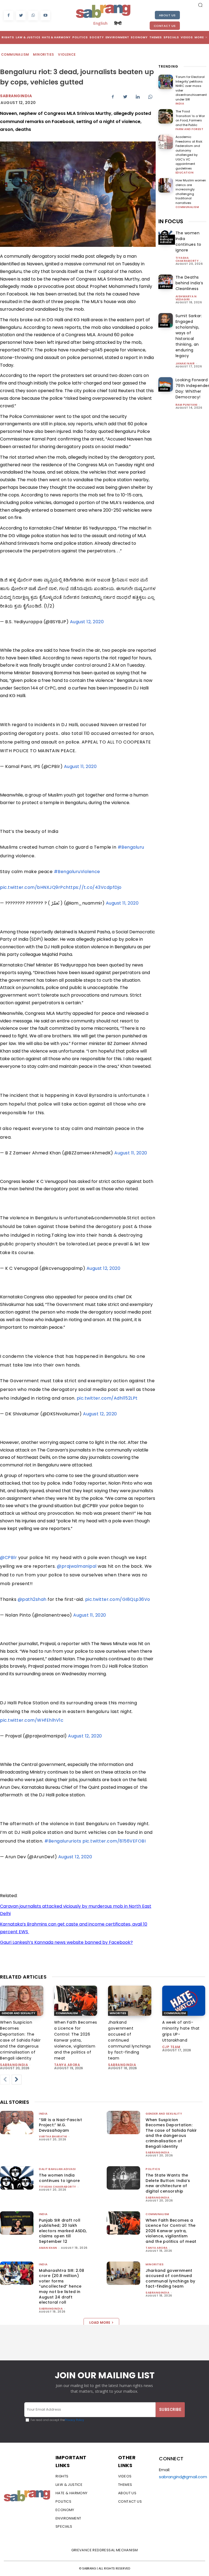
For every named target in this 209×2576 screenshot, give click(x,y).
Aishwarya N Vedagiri (186, 298)
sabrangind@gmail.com (183, 2477)
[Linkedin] (138, 97)
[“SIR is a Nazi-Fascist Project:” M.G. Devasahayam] (17, 2122)
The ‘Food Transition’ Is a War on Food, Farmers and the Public (190, 118)
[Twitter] (21, 16)
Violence (67, 54)
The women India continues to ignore (188, 242)
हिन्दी (118, 23)
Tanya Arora (67, 2065)
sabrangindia (14, 2065)
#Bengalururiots (63, 1841)
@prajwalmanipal (77, 1566)
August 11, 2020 (80, 766)
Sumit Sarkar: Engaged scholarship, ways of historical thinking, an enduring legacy (189, 336)
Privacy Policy (74, 2420)
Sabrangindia (16, 96)
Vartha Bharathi (53, 2136)
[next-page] (17, 2080)
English (100, 23)
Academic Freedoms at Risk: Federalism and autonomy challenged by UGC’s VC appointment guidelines (189, 153)
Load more (100, 2323)
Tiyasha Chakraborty (187, 259)
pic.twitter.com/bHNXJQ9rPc (33, 887)
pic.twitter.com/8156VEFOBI (114, 1841)
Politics (153, 2169)
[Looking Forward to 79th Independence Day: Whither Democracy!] (166, 384)
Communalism (15, 54)
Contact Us (165, 26)
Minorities (43, 54)
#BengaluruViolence (77, 872)
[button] (200, 5)
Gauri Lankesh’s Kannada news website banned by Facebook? (66, 1942)
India (180, 104)
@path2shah (32, 1599)
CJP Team (171, 2047)
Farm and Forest (190, 129)
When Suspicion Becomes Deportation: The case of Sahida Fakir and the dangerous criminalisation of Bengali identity (20, 2040)
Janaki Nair (185, 363)
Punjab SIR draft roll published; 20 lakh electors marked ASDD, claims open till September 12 (63, 2231)
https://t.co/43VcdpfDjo (94, 887)
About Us (167, 15)
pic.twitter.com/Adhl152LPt (107, 1398)
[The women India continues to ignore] (17, 2178)
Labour (165, 286)
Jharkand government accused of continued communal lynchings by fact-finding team (170, 2279)
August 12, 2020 (87, 622)
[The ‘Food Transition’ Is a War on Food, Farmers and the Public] (166, 116)
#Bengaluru (131, 847)
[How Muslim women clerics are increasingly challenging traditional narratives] (166, 185)
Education (185, 173)
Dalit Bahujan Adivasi (167, 239)
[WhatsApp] (33, 16)
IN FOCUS (171, 221)
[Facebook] (9, 16)
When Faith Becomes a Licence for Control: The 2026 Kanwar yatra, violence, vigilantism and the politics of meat (76, 2040)
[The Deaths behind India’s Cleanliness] (166, 282)
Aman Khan (48, 2248)
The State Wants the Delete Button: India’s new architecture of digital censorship (168, 2183)
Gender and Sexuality (19, 2013)
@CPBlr (8, 1558)
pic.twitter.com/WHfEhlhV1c (32, 1720)
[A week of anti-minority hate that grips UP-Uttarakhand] (184, 2001)
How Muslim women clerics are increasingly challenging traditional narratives (191, 192)
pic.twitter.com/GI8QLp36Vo (118, 1599)
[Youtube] (45, 16)
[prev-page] (5, 2080)
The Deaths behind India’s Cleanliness (189, 283)
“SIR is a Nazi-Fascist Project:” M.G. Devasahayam (60, 2125)
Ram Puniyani (187, 405)
